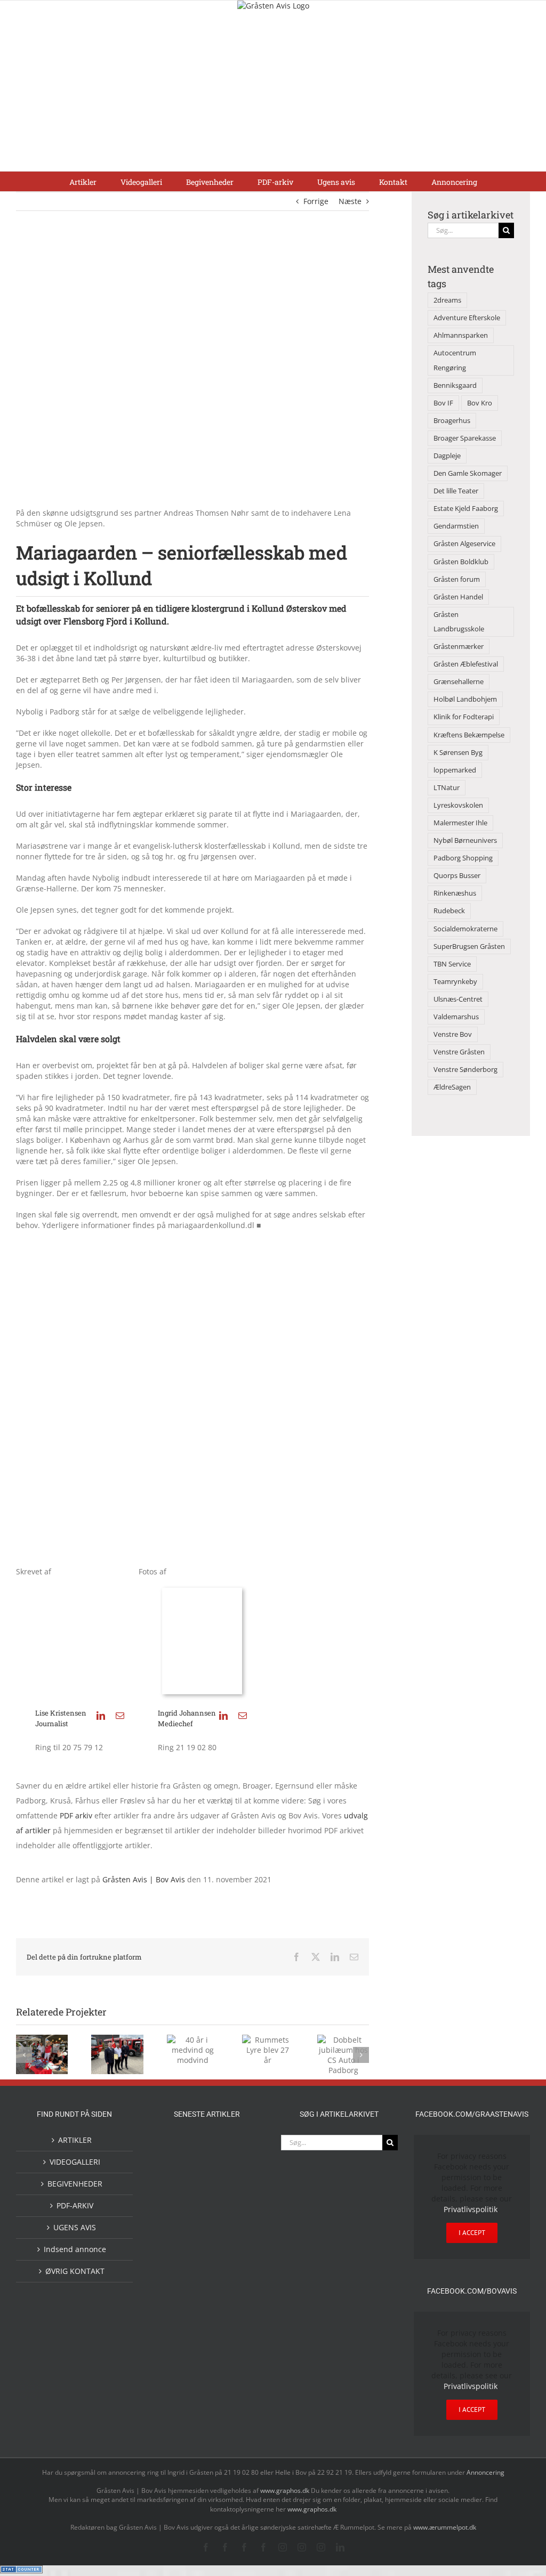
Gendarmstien (456, 526)
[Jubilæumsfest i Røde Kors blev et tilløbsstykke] (173, 2148)
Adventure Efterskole (467, 318)
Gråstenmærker (459, 647)
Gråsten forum (457, 579)
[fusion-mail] (120, 1716)
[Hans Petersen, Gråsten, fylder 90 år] (173, 2224)
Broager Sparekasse (465, 438)
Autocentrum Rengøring (455, 360)
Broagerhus (452, 421)
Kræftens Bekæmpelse (469, 735)
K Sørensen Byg (458, 753)
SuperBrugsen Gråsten (469, 946)
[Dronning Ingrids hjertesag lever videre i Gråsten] (190, 2346)
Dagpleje (447, 456)
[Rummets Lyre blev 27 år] (173, 2252)
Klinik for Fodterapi (464, 717)
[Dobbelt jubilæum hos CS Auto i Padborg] (241, 2278)
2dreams (447, 300)
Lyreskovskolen (458, 805)
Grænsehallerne (459, 682)
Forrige (316, 201)
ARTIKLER (75, 2140)
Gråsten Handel (458, 597)
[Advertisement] (273, 91)
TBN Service (452, 964)
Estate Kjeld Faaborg (466, 509)
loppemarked (455, 770)
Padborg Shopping (463, 858)
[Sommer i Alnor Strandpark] (173, 2177)
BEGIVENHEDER (75, 2184)
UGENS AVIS (75, 2227)
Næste (350, 201)
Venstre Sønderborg (465, 1070)
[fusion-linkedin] (101, 1716)
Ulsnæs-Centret (458, 999)
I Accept (472, 2233)
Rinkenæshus (455, 893)
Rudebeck (449, 911)
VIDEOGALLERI (75, 2162)
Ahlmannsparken (461, 335)
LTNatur (447, 788)
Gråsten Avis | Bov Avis (144, 1879)
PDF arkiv (77, 1815)
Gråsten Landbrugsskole (459, 622)
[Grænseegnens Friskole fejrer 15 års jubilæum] (173, 2322)
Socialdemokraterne (465, 929)
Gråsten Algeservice (464, 544)
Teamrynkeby (455, 982)
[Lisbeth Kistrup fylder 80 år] (241, 2181)
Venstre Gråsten (459, 1052)
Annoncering (485, 2472)
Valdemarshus (456, 1017)
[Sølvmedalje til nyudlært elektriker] (173, 2287)
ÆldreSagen (452, 1087)
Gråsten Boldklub (461, 562)
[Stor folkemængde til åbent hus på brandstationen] (207, 2221)
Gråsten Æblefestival (466, 664)
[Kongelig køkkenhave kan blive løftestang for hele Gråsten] (207, 2252)
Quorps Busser (457, 876)
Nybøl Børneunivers (465, 840)
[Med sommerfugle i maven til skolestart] (241, 2150)
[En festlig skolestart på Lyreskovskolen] (207, 2322)
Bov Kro (480, 403)
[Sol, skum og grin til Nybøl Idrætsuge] (241, 2321)
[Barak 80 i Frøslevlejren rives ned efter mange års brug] (224, 2348)
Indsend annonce (75, 2249)
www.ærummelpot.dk (445, 2527)
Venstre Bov (453, 1034)
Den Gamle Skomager (468, 473)
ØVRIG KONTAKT (75, 2271)
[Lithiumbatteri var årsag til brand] (207, 2277)
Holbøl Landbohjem (465, 699)
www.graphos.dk (286, 2490)
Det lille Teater (456, 491)
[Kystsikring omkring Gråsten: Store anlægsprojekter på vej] (207, 2147)
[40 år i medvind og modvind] (241, 2221)
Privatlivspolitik (471, 2209)
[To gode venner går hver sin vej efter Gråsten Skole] (241, 2251)
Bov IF (443, 403)
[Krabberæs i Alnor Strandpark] (207, 2186)
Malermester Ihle (460, 823)
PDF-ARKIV (75, 2205)
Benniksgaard (455, 385)
